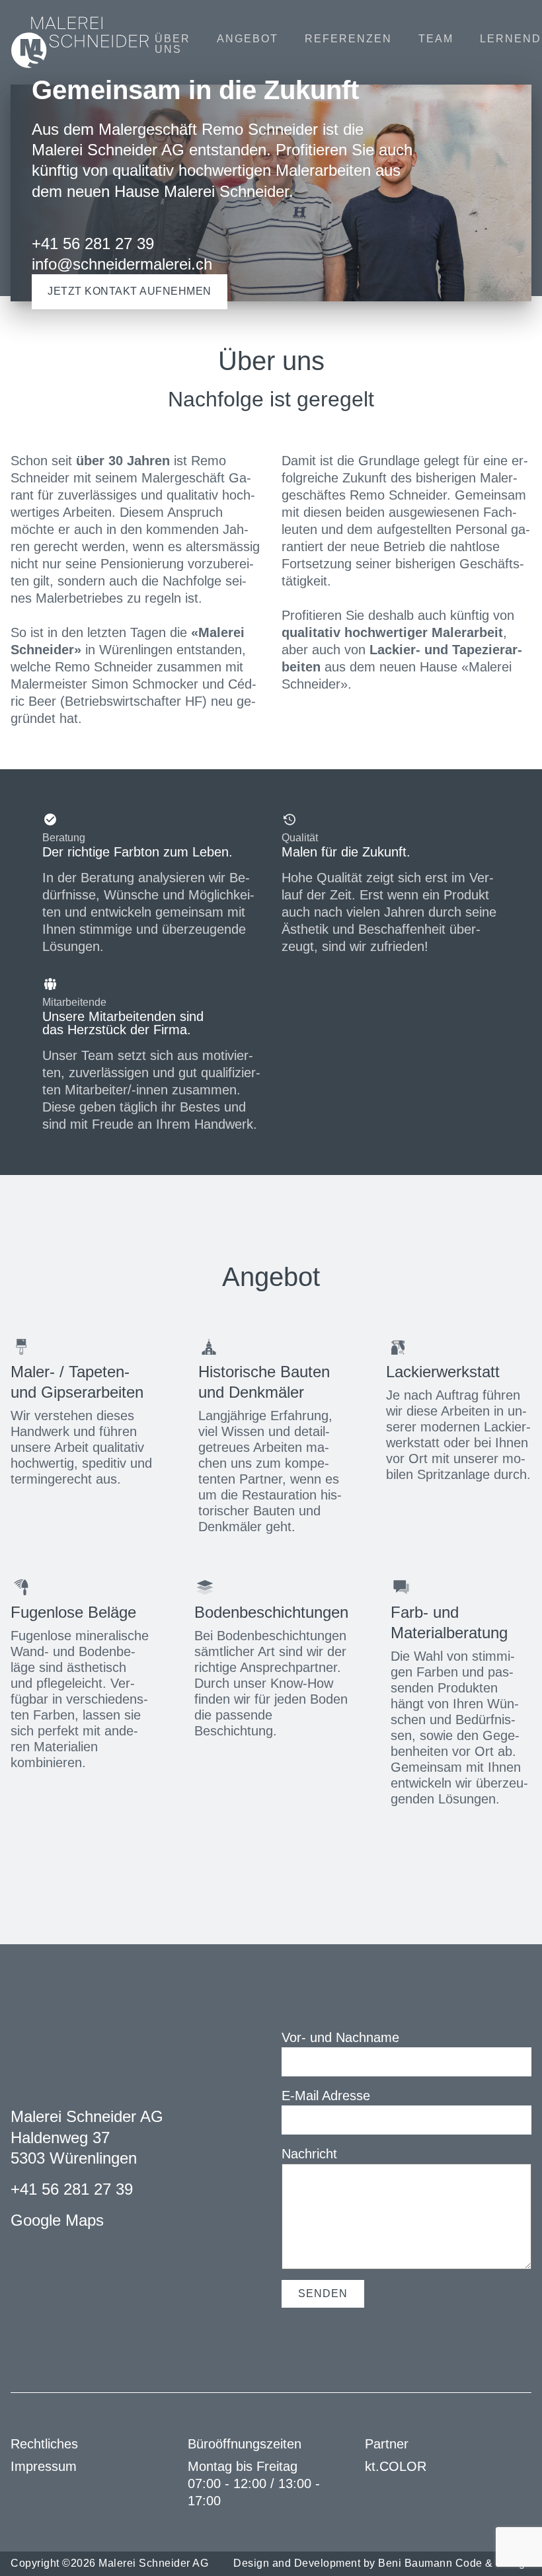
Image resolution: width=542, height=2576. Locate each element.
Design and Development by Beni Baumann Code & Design (382, 2563)
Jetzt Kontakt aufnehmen (130, 291)
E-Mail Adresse (326, 2096)
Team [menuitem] (436, 39)
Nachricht (309, 2154)
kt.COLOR (396, 2466)
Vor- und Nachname (340, 2037)
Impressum (44, 2466)
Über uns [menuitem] (173, 44)
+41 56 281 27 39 (72, 2189)
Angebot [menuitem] (248, 39)
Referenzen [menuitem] (348, 39)
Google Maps (57, 2220)
